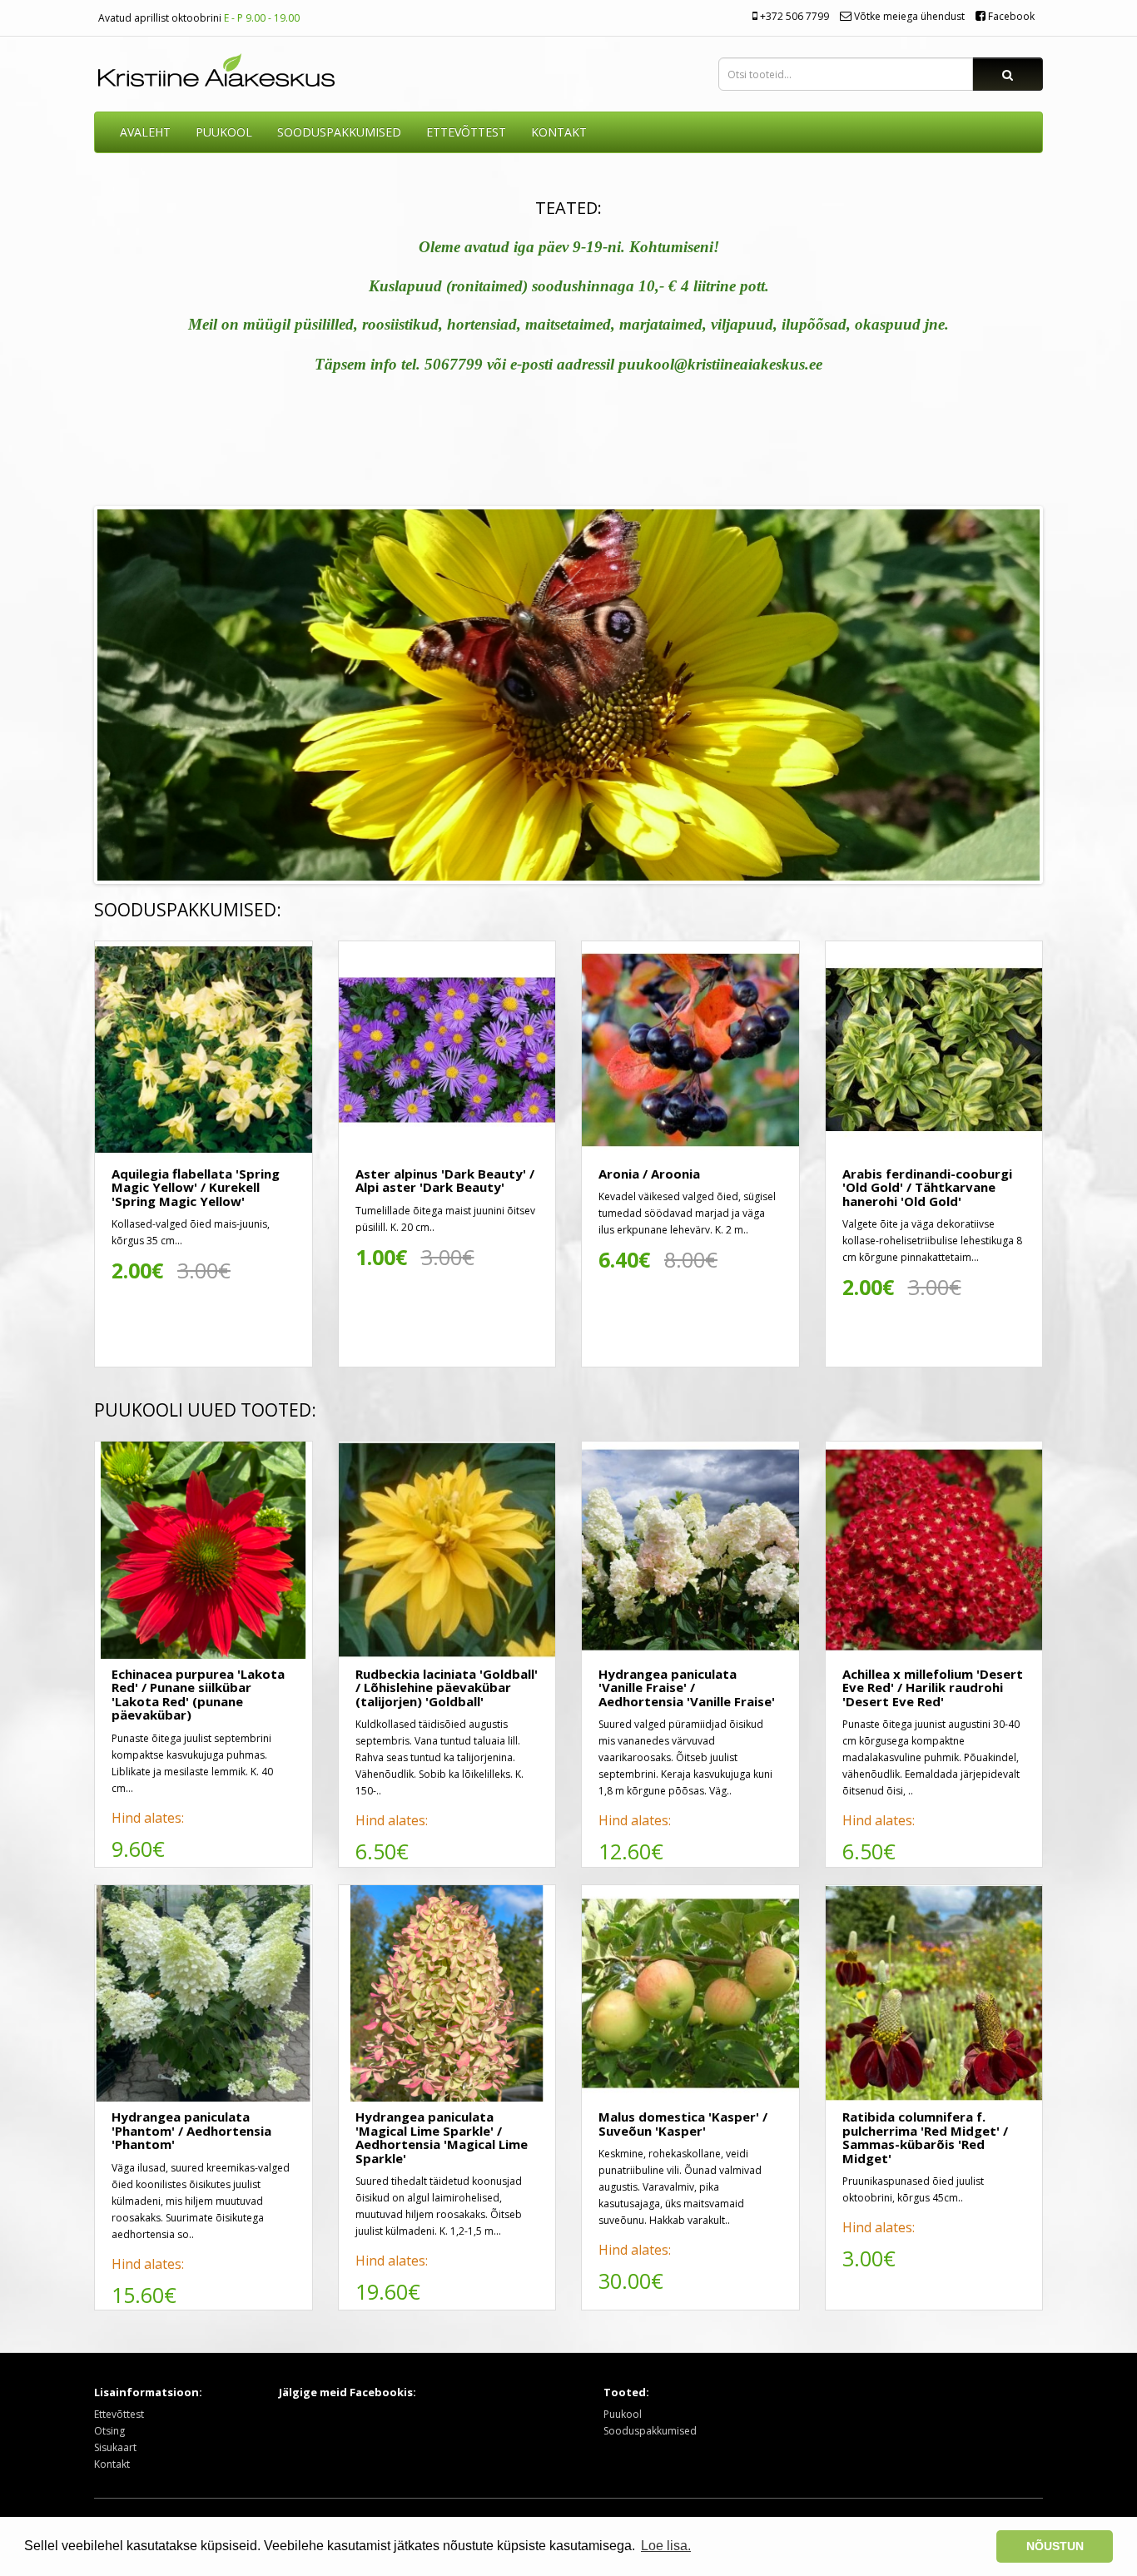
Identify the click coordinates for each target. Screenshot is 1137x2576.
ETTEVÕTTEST (466, 132)
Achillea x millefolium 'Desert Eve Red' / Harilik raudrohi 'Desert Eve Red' (933, 1688)
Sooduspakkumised (650, 2431)
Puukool (224, 132)
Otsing (109, 2431)
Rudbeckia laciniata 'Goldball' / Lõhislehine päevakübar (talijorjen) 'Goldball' (447, 1688)
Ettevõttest (119, 2414)
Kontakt (112, 2464)
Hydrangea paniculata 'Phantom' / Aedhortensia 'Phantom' (191, 2130)
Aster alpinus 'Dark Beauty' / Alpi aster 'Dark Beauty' (445, 1181)
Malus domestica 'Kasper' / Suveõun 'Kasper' (683, 2124)
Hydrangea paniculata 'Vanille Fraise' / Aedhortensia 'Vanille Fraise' (687, 1688)
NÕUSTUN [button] (1055, 2546)
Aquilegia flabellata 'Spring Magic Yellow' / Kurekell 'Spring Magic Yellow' (196, 1187)
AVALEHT (145, 132)
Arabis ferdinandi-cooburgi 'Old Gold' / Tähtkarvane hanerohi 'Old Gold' (927, 1187)
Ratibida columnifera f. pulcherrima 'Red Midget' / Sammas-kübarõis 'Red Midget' (925, 2137)
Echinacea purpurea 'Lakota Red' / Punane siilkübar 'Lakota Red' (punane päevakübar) (198, 1695)
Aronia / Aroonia (649, 1174)
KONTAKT (559, 132)
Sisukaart (115, 2447)
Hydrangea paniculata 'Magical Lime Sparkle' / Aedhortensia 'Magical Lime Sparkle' (442, 2137)
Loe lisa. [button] (666, 2546)
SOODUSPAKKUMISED (339, 132)
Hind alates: (148, 1818)
